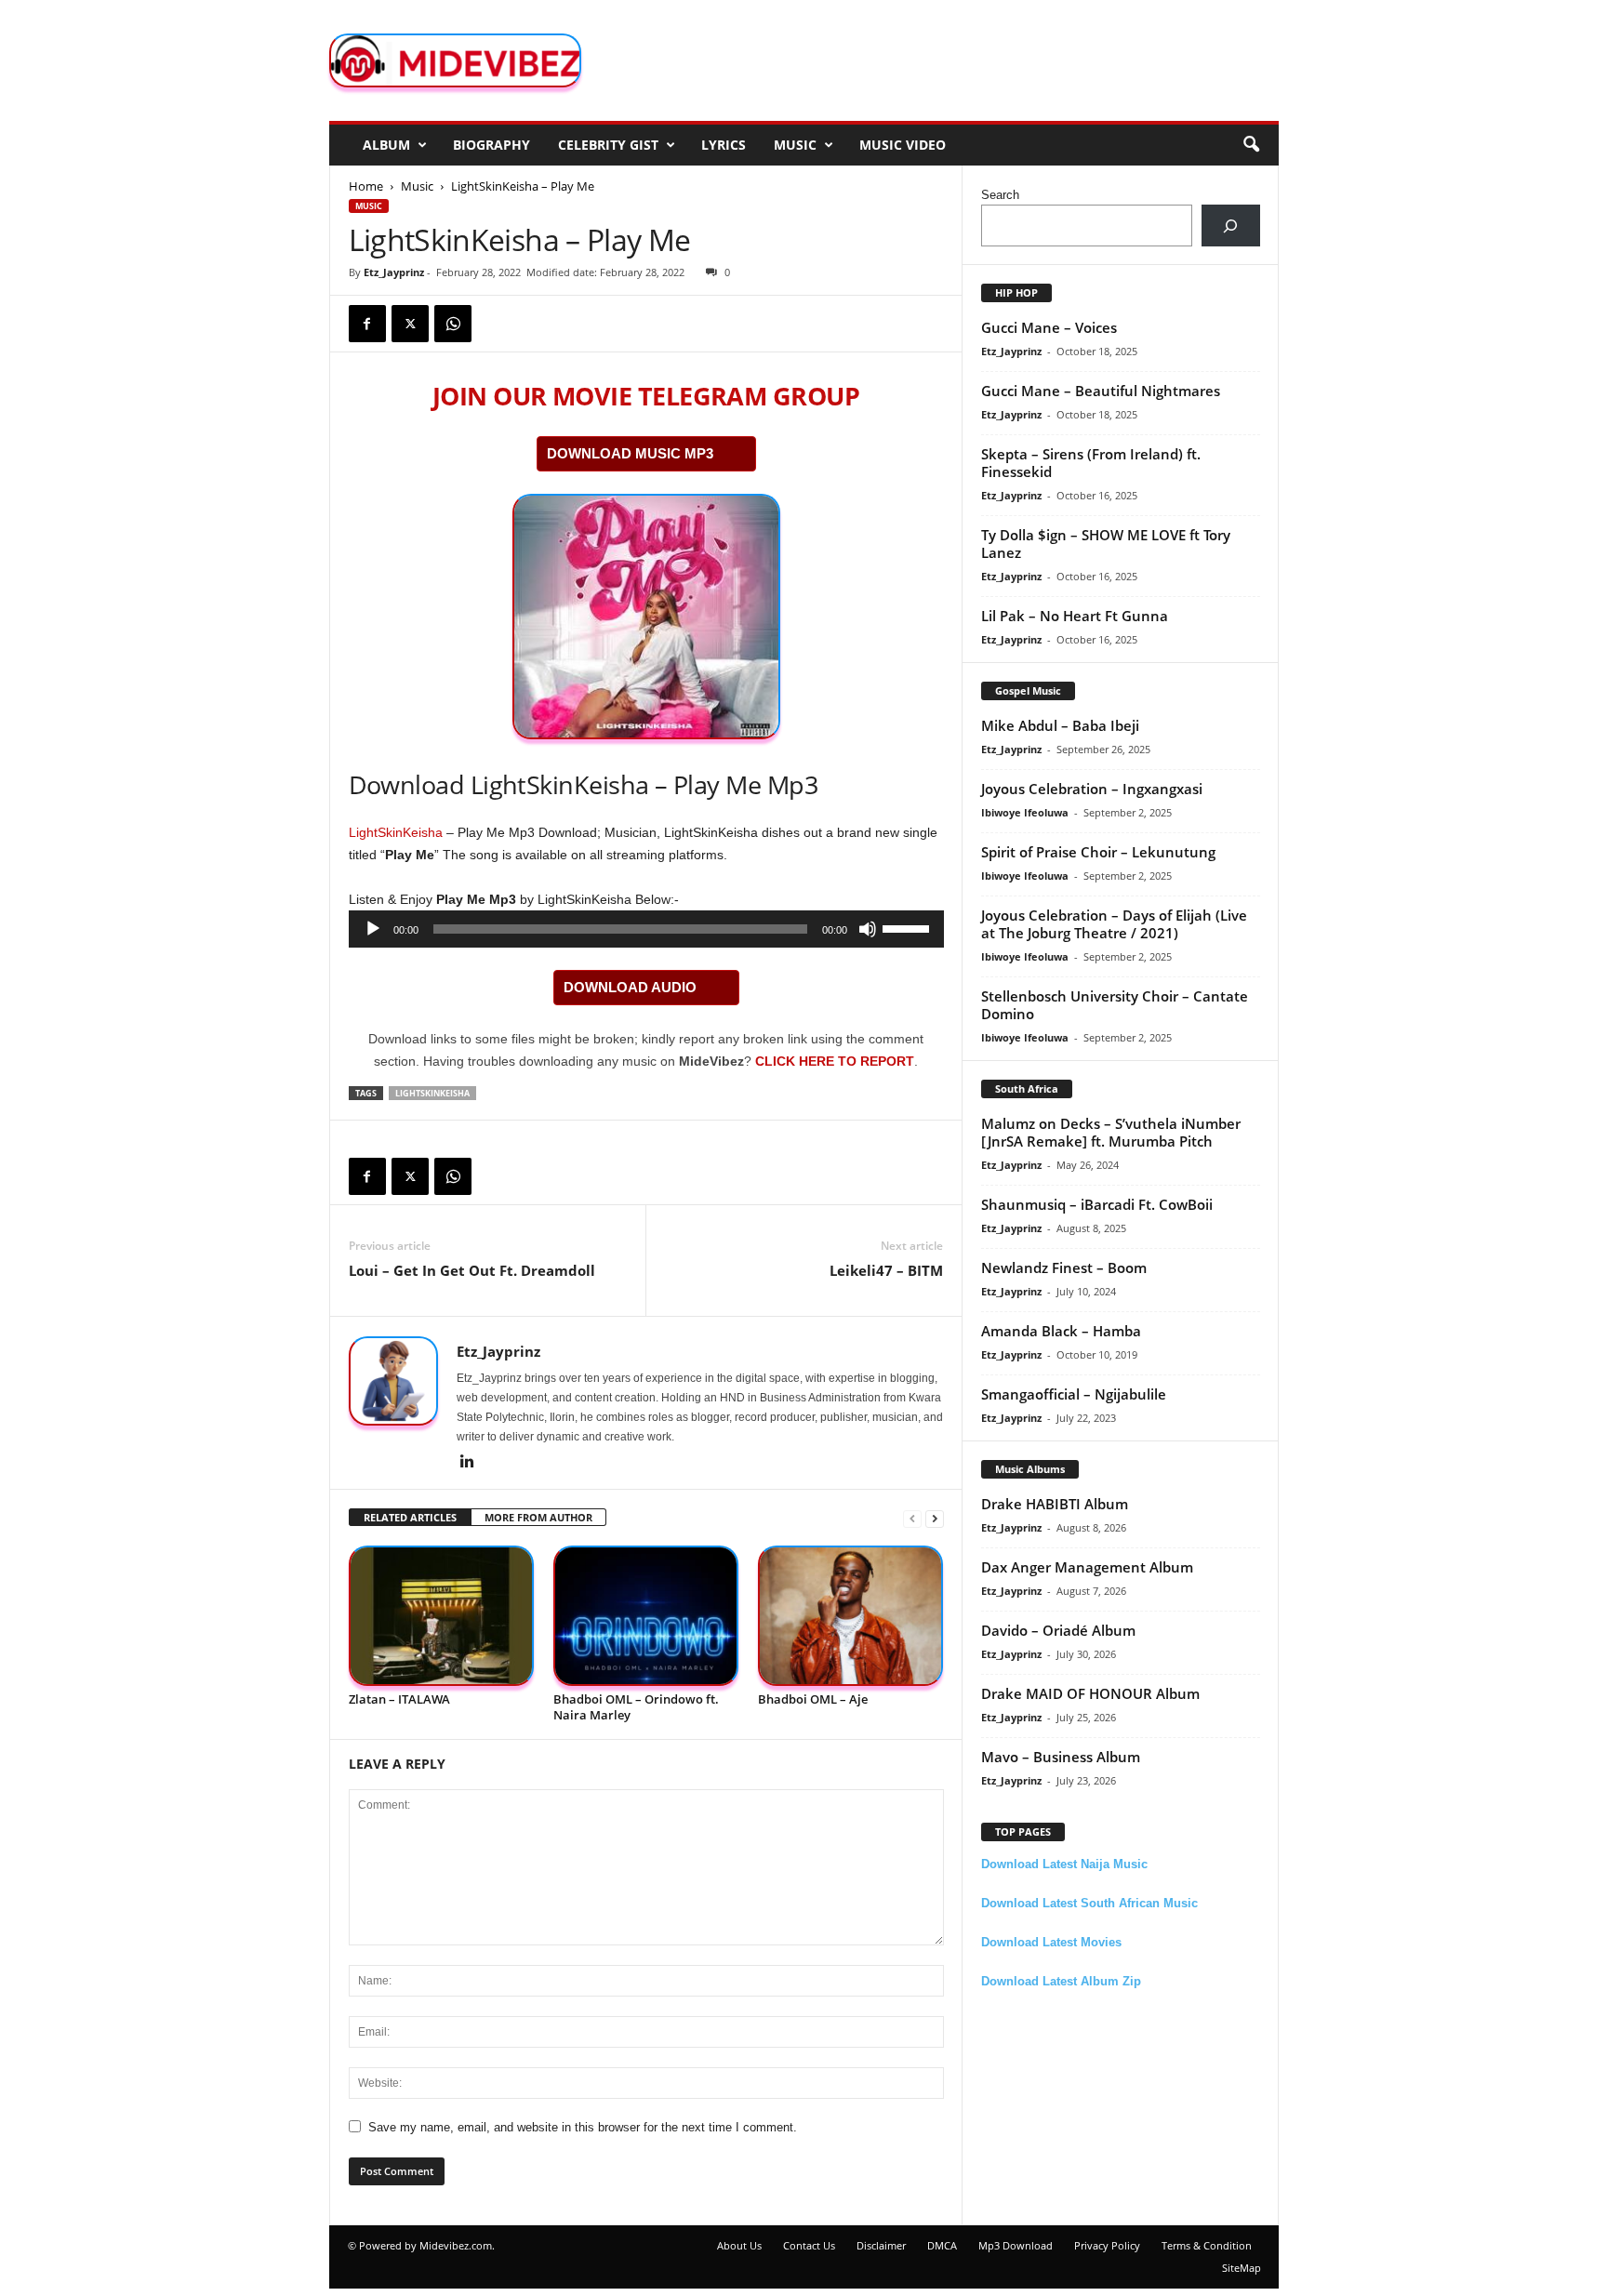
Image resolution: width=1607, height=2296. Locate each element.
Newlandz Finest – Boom (1064, 1267)
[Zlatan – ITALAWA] (442, 1616)
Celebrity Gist (608, 145)
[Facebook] (367, 324)
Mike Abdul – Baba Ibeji (1060, 725)
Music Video (903, 145)
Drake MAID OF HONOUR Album (1090, 1693)
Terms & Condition (1207, 2245)
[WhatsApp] (453, 324)
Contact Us (809, 2245)
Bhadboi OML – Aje (813, 1699)
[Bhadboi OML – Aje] (851, 1616)
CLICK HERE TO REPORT (835, 1061)
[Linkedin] (468, 1463)
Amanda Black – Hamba (1061, 1331)
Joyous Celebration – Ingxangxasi (1092, 789)
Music (795, 145)
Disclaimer (881, 2245)
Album (386, 145)
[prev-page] (912, 1518)
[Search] (1231, 226)
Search (1000, 195)
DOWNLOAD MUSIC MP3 (630, 453)
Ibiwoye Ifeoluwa (1025, 812)
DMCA (942, 2245)
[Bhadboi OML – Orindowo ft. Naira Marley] (646, 1616)
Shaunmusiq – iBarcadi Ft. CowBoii (1097, 1204)
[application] (646, 929)
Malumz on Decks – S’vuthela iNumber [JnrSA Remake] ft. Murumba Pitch (1111, 1132)
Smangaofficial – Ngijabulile (1074, 1394)
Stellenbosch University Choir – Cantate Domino (1115, 1005)
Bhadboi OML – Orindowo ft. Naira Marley (636, 1707)
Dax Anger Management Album (1087, 1567)
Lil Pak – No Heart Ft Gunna (1075, 616)
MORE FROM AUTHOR (538, 1517)
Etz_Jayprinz (394, 272)
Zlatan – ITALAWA (399, 1699)
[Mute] (868, 929)
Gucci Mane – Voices (1049, 327)
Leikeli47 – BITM (886, 1270)
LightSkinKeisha (396, 832)
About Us (739, 2245)
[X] (410, 324)
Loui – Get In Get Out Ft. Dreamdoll (472, 1270)
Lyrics (724, 145)
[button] (1251, 145)
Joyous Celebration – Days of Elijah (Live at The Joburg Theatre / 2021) (1114, 924)
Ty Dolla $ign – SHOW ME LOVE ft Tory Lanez (1106, 544)
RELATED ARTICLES (410, 1517)
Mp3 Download (1016, 2245)
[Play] (373, 929)
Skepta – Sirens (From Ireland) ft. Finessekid (1091, 463)
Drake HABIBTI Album (1055, 1504)
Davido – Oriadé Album (1058, 1630)
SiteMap (1242, 2268)
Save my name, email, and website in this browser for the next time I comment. (583, 2127)
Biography (491, 145)
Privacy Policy (1107, 2245)
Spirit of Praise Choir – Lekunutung (1098, 852)
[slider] (909, 927)
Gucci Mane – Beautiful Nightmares (1101, 391)
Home (366, 186)
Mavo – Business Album (1061, 1757)
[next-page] (935, 1518)
